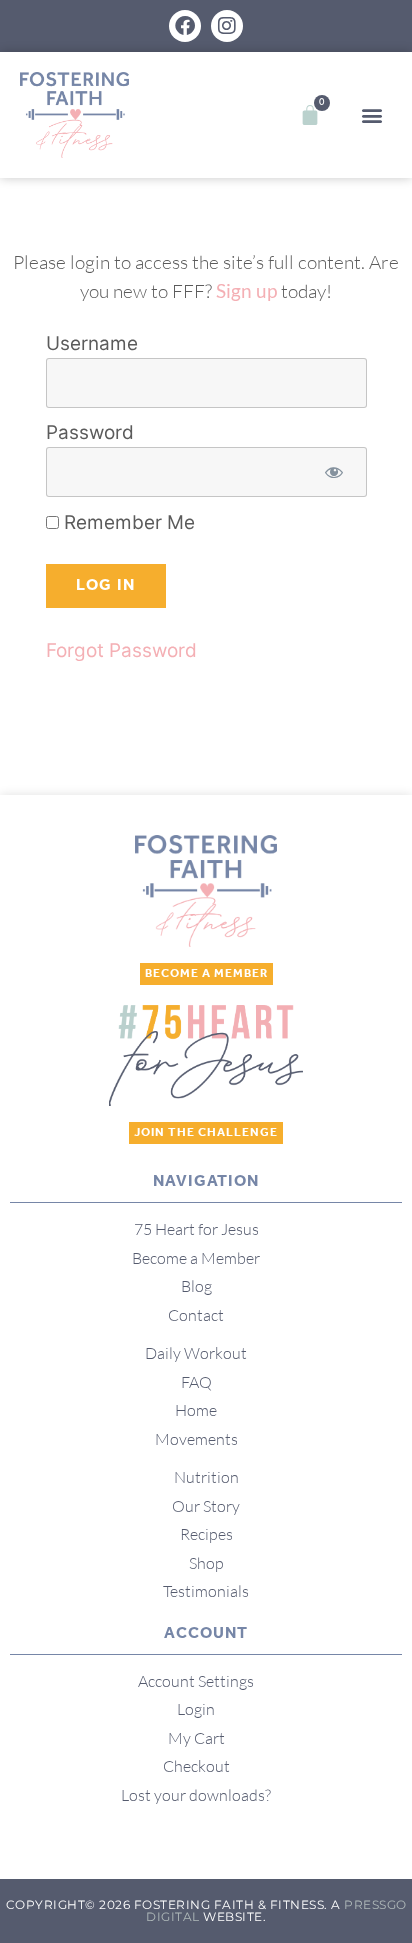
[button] (371, 115)
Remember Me (127, 522)
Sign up (246, 290)
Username (92, 344)
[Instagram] (227, 26)
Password (90, 433)
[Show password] (334, 472)
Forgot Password (121, 650)
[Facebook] (185, 26)
